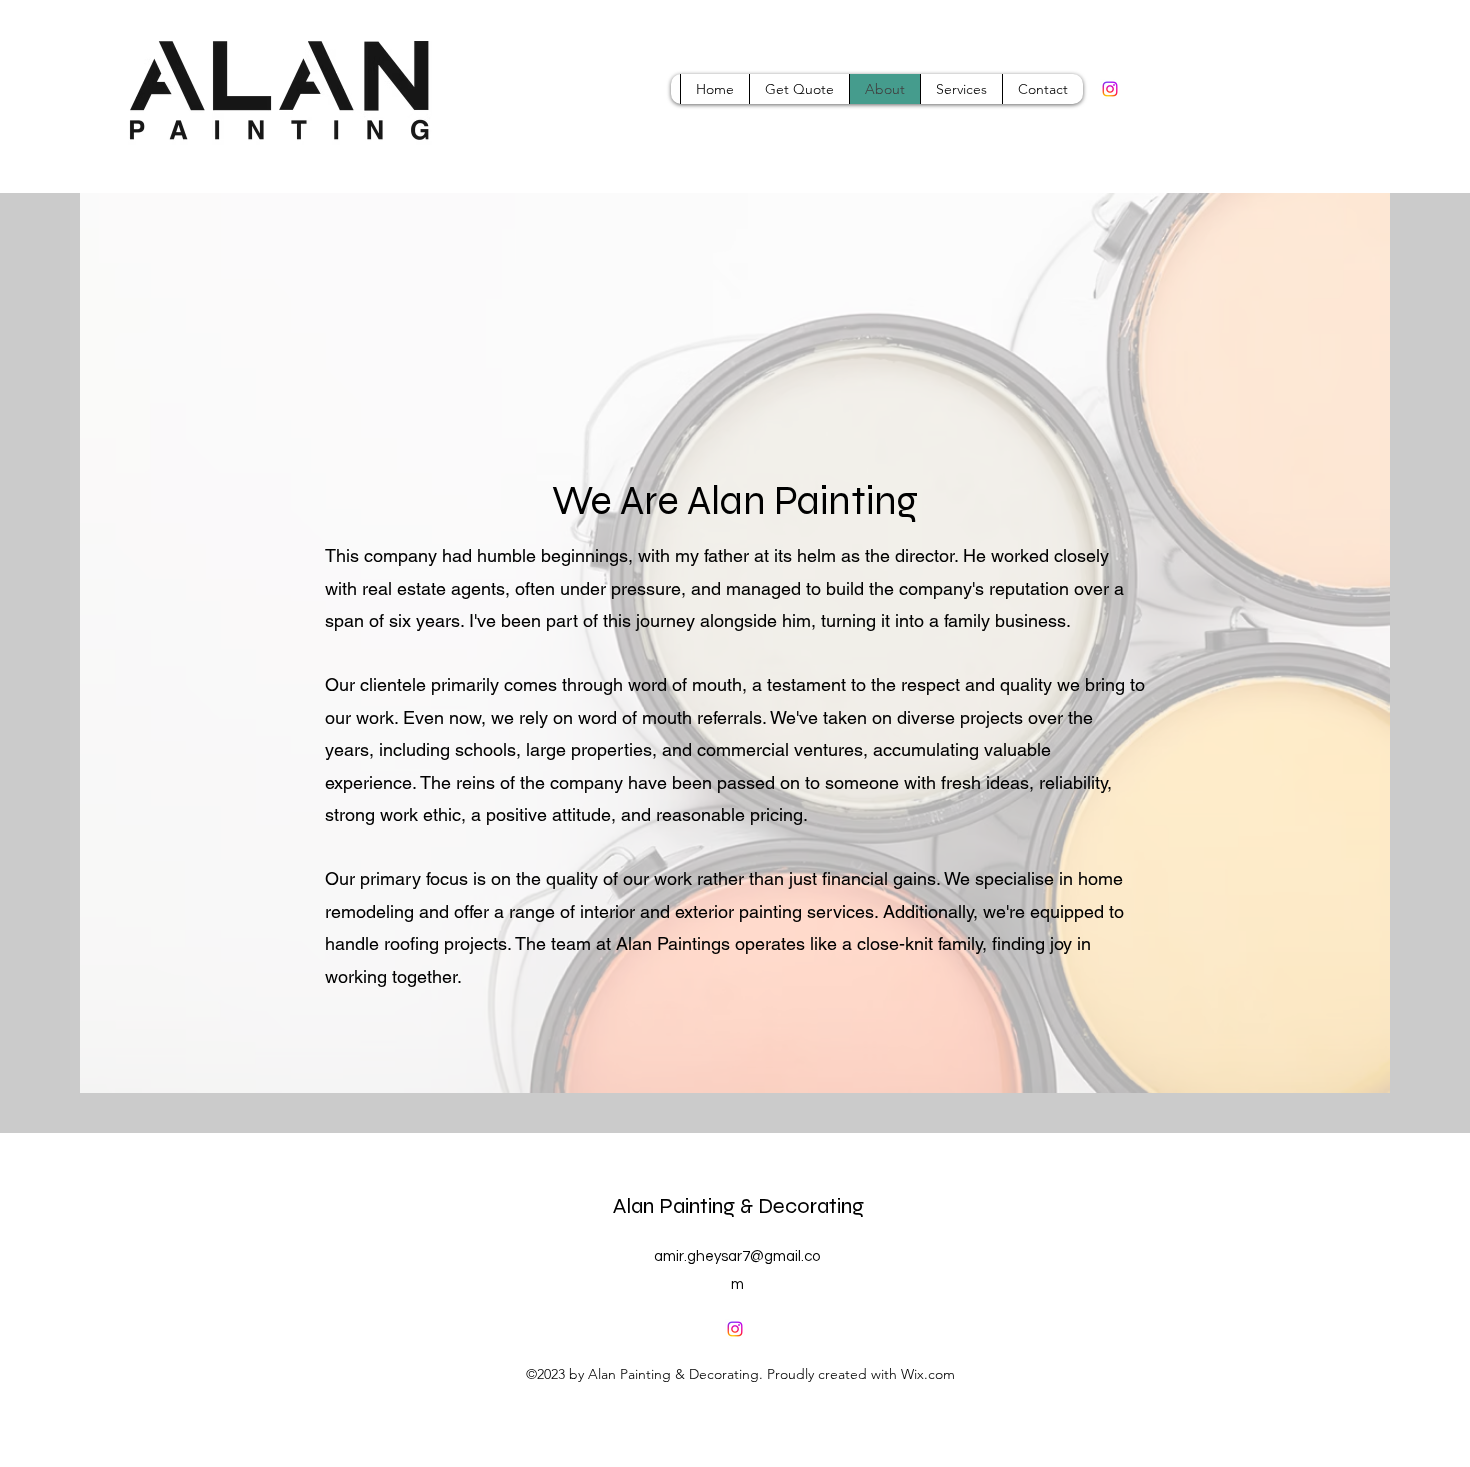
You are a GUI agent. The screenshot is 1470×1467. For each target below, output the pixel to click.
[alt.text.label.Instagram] (1110, 89)
